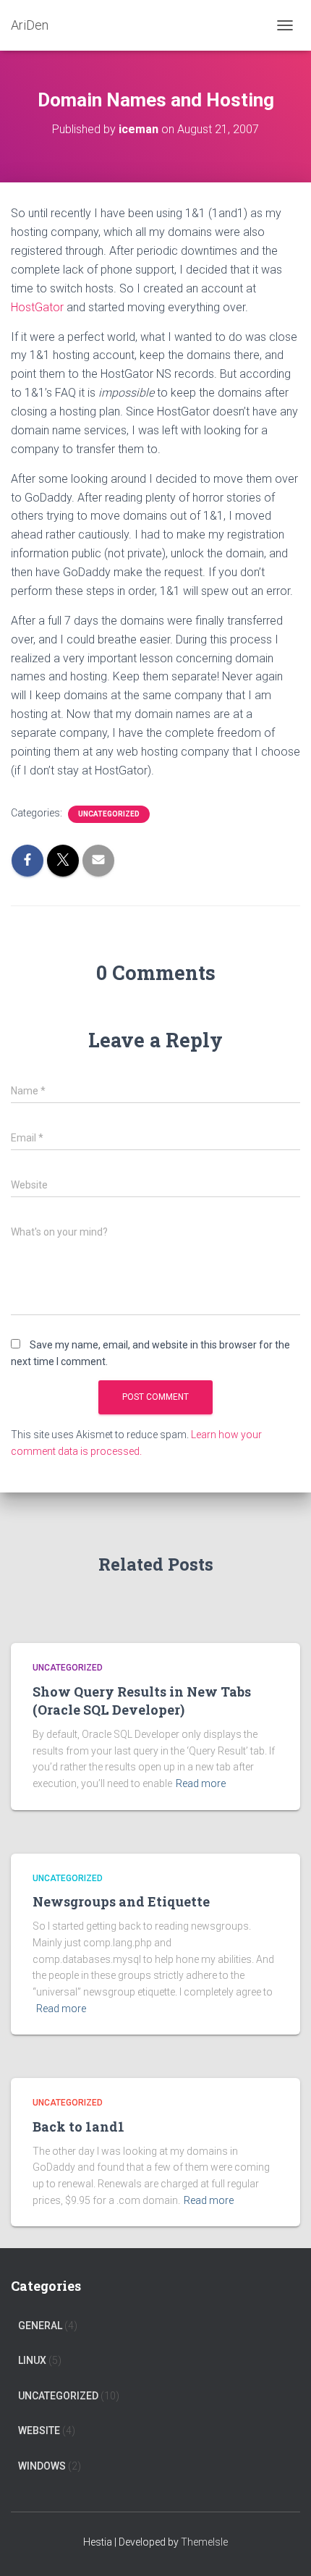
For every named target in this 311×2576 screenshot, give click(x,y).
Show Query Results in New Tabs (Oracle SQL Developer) (142, 1701)
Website (39, 2431)
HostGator (37, 307)
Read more (201, 1783)
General (40, 2326)
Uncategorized (109, 814)
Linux (32, 2360)
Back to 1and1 (78, 2127)
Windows (42, 2466)
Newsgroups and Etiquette (121, 1901)
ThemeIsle (204, 2542)
